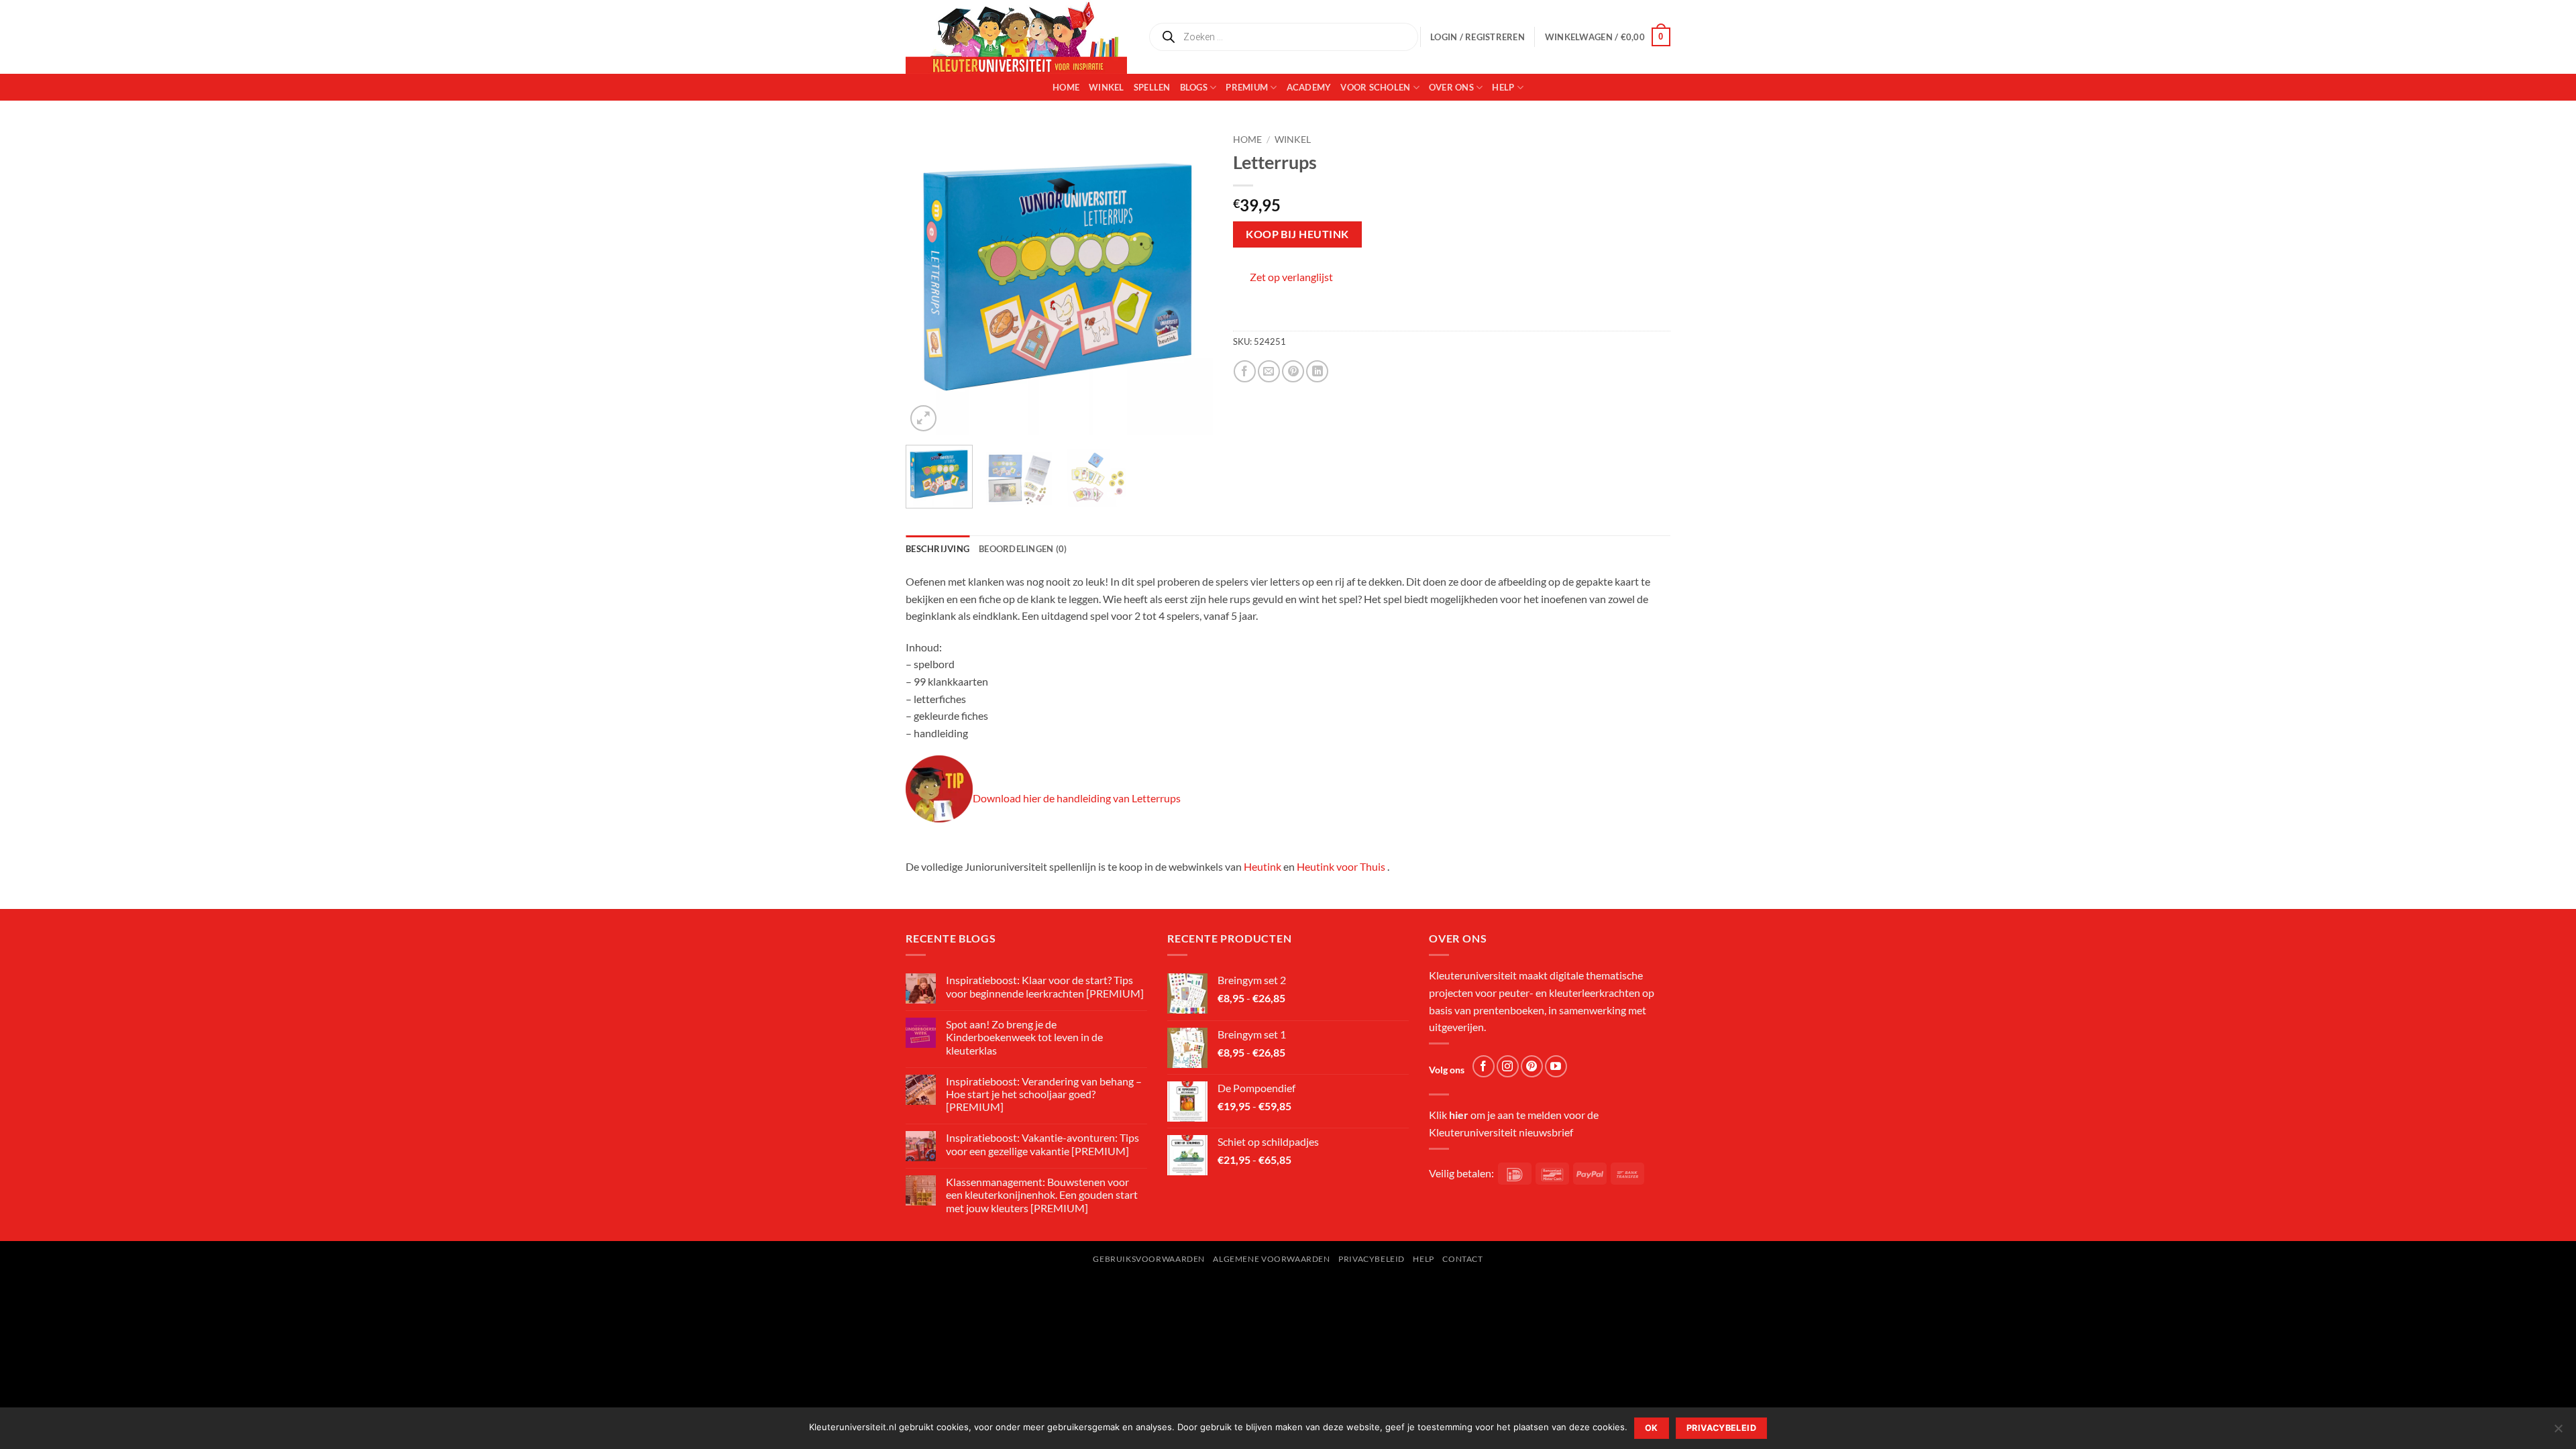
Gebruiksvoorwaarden (1149, 1259)
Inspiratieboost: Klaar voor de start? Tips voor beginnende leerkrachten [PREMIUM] (1045, 986)
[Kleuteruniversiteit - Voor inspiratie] (1016, 37)
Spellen (1152, 87)
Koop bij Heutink (1297, 234)
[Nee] (2558, 1432)
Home (1066, 87)
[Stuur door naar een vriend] (1269, 371)
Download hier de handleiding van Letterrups (1077, 798)
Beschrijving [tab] (937, 549)
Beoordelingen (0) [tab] (1023, 549)
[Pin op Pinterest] (1293, 371)
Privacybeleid (1372, 1259)
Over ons (1451, 87)
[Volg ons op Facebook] (1484, 1066)
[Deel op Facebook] (1245, 371)
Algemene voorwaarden (1271, 1259)
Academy (1309, 87)
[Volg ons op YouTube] (1556, 1066)
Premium (1247, 87)
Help (1503, 87)
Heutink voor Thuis (1341, 866)
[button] (1608, 37)
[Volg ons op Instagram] (1508, 1066)
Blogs (1194, 87)
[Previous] (928, 281)
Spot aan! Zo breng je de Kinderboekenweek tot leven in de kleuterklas (1024, 1037)
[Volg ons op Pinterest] (1532, 1066)
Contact (1462, 1259)
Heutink (1263, 866)
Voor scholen (1375, 87)
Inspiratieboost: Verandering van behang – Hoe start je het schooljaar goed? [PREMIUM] (1044, 1094)
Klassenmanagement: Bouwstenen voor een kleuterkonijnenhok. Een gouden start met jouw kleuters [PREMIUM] (1042, 1194)
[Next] (1189, 281)
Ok (1652, 1428)
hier (1459, 1115)
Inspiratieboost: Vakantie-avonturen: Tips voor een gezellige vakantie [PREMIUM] (1042, 1144)
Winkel (1107, 87)
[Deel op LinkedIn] (1317, 371)
